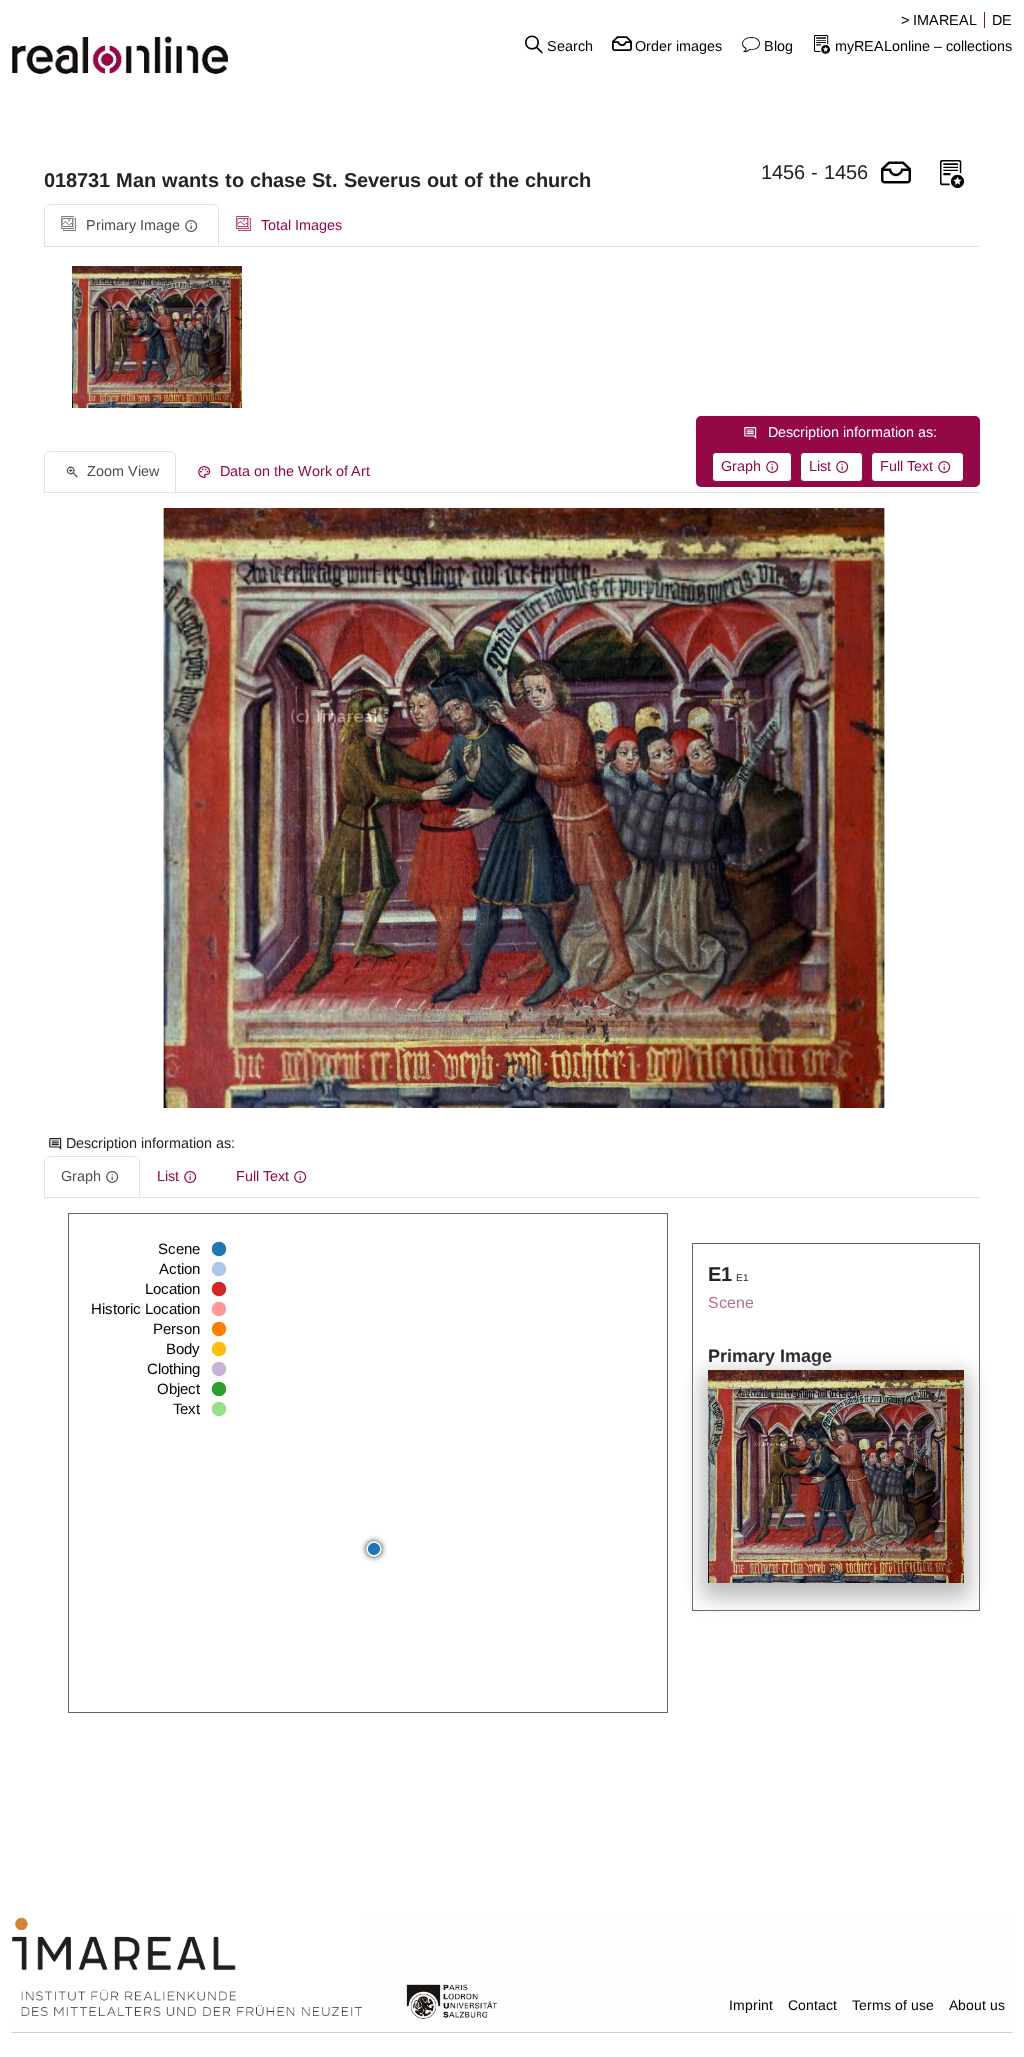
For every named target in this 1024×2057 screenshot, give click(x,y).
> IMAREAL (939, 20)
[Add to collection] (952, 174)
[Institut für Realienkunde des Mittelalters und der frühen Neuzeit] (187, 1968)
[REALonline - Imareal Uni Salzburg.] (170, 45)
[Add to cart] (896, 174)
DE (1002, 20)
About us (977, 2005)
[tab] (131, 225)
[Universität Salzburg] (452, 2000)
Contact (812, 2005)
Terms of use (893, 2005)
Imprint (751, 2005)
